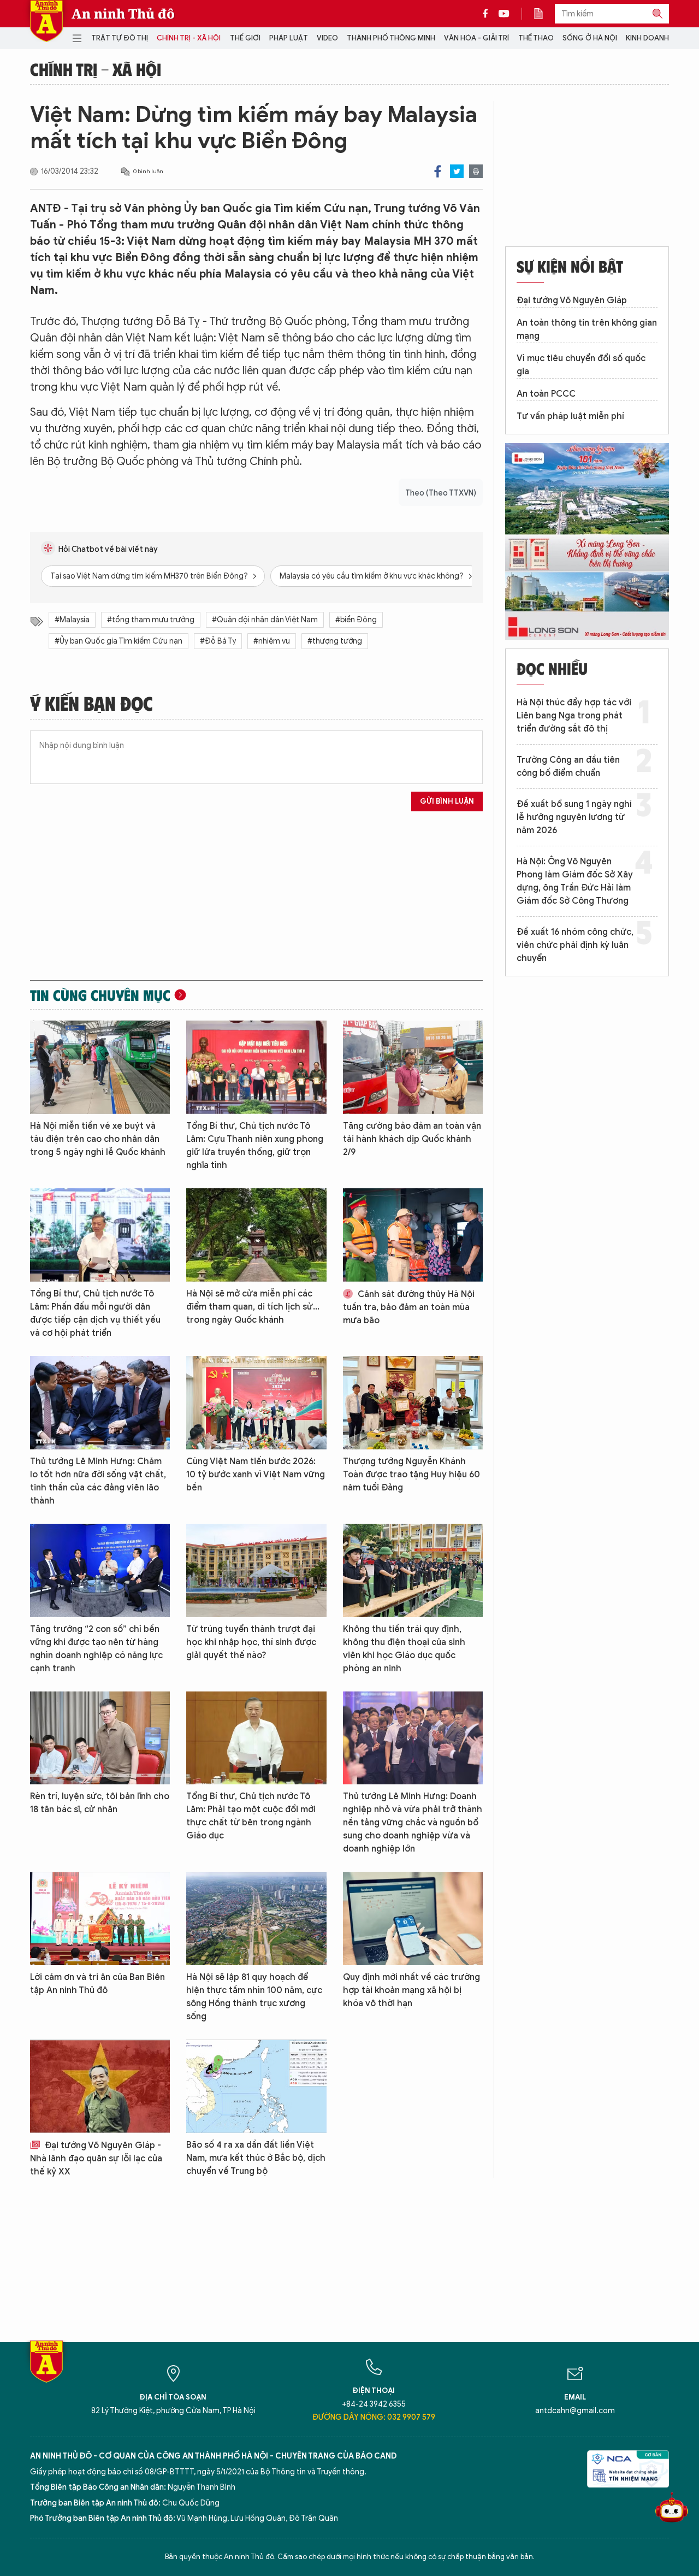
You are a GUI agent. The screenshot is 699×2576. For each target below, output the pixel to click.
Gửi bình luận (447, 801)
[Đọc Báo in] (544, 14)
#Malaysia (72, 620)
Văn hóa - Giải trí (476, 38)
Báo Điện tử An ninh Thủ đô (46, 21)
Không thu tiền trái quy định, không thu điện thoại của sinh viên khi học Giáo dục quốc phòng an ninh (404, 1649)
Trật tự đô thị (120, 38)
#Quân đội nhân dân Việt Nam (265, 620)
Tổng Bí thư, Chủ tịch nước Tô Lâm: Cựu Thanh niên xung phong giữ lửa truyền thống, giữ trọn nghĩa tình (255, 1146)
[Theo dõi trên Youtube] (504, 14)
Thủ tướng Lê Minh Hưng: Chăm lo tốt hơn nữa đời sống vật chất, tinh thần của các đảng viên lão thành (98, 1481)
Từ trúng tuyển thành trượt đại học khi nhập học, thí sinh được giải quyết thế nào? (251, 1642)
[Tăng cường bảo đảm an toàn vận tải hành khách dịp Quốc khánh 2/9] (413, 1067)
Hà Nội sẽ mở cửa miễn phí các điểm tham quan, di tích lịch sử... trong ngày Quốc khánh (253, 1307)
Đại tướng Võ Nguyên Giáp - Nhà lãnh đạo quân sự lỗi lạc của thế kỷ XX (96, 2159)
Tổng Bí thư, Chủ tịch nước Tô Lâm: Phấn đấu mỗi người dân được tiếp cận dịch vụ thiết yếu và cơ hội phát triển (95, 1313)
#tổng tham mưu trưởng (151, 620)
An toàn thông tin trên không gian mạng (587, 329)
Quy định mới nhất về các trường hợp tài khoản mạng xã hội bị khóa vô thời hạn (411, 1990)
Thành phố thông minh (391, 38)
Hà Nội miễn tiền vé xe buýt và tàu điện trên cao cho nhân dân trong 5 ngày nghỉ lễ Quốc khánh (98, 1139)
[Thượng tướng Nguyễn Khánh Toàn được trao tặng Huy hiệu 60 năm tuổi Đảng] (413, 1403)
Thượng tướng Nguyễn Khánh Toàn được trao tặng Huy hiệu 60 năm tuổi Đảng (411, 1475)
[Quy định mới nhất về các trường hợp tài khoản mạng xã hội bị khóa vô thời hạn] (413, 1918)
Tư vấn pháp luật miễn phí (570, 416)
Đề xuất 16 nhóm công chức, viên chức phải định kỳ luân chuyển (575, 945)
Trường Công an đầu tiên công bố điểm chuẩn (568, 767)
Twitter (457, 171)
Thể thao (536, 38)
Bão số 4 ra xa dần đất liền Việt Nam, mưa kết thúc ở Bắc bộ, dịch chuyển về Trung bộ (256, 2158)
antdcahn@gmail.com (575, 2411)
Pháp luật (289, 38)
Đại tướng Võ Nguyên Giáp (572, 300)
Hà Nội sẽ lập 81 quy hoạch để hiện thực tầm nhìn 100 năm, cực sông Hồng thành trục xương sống (254, 1997)
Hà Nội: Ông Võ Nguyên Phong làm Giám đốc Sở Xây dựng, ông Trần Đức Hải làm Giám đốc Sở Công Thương (575, 881)
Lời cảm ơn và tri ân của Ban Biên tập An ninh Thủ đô (97, 1984)
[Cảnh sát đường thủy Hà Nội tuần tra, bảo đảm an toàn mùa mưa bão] (413, 1235)
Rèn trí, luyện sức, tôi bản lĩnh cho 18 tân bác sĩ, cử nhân (100, 1803)
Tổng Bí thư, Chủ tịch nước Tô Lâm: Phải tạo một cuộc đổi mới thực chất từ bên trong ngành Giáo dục (251, 1816)
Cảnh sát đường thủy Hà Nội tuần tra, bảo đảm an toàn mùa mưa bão (409, 1307)
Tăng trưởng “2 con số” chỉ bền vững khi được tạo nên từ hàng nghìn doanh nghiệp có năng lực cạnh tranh (96, 1649)
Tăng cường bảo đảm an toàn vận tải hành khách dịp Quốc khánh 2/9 (412, 1139)
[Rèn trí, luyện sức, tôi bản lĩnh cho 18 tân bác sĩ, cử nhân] (100, 1738)
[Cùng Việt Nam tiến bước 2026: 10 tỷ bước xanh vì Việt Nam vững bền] (256, 1403)
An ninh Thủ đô (123, 14)
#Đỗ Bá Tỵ (218, 641)
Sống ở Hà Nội (590, 38)
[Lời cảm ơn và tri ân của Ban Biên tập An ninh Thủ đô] (100, 1918)
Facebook (438, 171)
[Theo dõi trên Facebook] (488, 14)
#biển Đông (356, 620)
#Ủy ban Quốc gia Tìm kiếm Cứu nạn (119, 641)
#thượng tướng (335, 641)
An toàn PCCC (546, 394)
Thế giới (245, 38)
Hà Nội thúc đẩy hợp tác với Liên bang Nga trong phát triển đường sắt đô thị (574, 716)
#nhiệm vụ (272, 641)
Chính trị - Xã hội (189, 38)
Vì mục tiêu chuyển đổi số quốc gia (581, 365)
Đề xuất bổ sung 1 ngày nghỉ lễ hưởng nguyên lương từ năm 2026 (574, 817)
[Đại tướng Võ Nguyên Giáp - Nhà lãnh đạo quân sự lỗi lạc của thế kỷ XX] (100, 2086)
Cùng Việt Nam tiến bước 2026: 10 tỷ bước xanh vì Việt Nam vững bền (256, 1475)
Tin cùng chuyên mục (100, 995)
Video (327, 38)
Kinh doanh (647, 38)
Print (476, 171)
